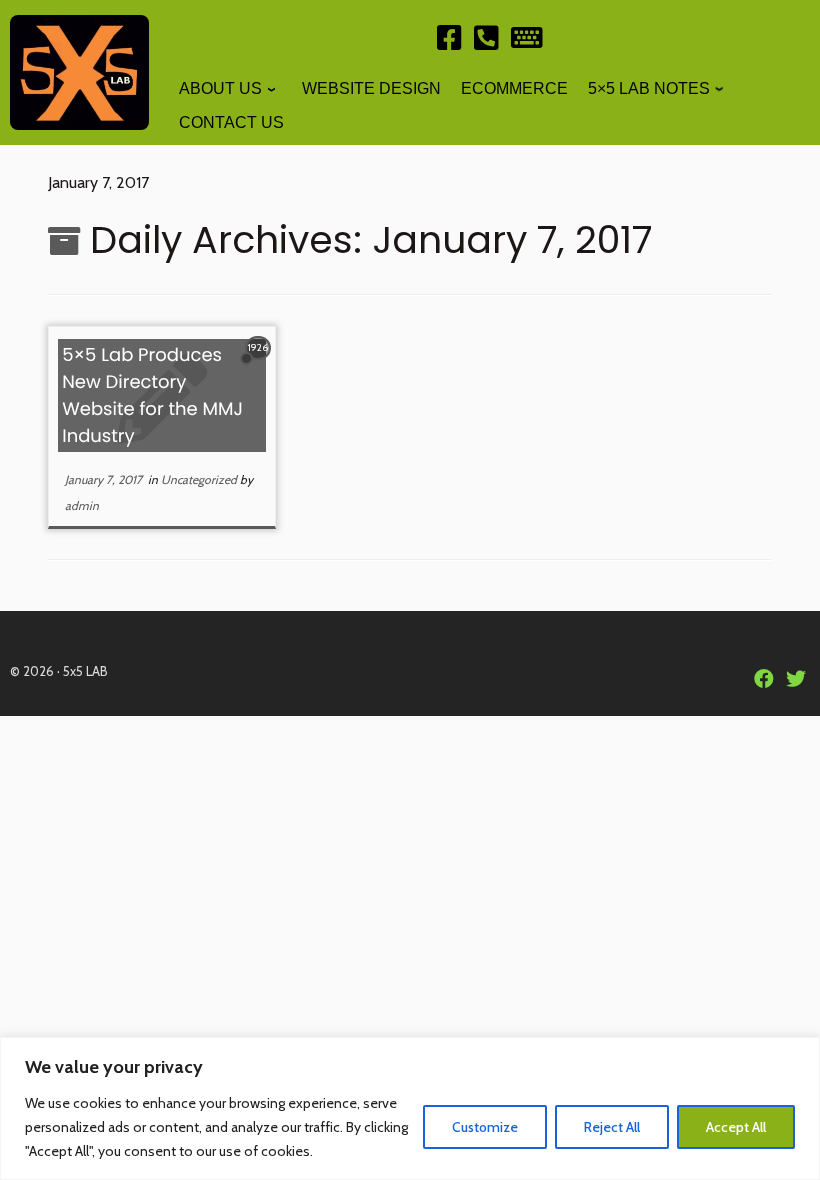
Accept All (736, 1127)
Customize (485, 1127)
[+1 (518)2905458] (486, 42)
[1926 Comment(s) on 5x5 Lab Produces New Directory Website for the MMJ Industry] (260, 365)
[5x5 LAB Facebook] (449, 42)
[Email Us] (527, 42)
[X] (796, 680)
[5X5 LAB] (764, 680)
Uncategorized (200, 479)
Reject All (612, 1127)
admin (82, 505)
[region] (410, 1108)
